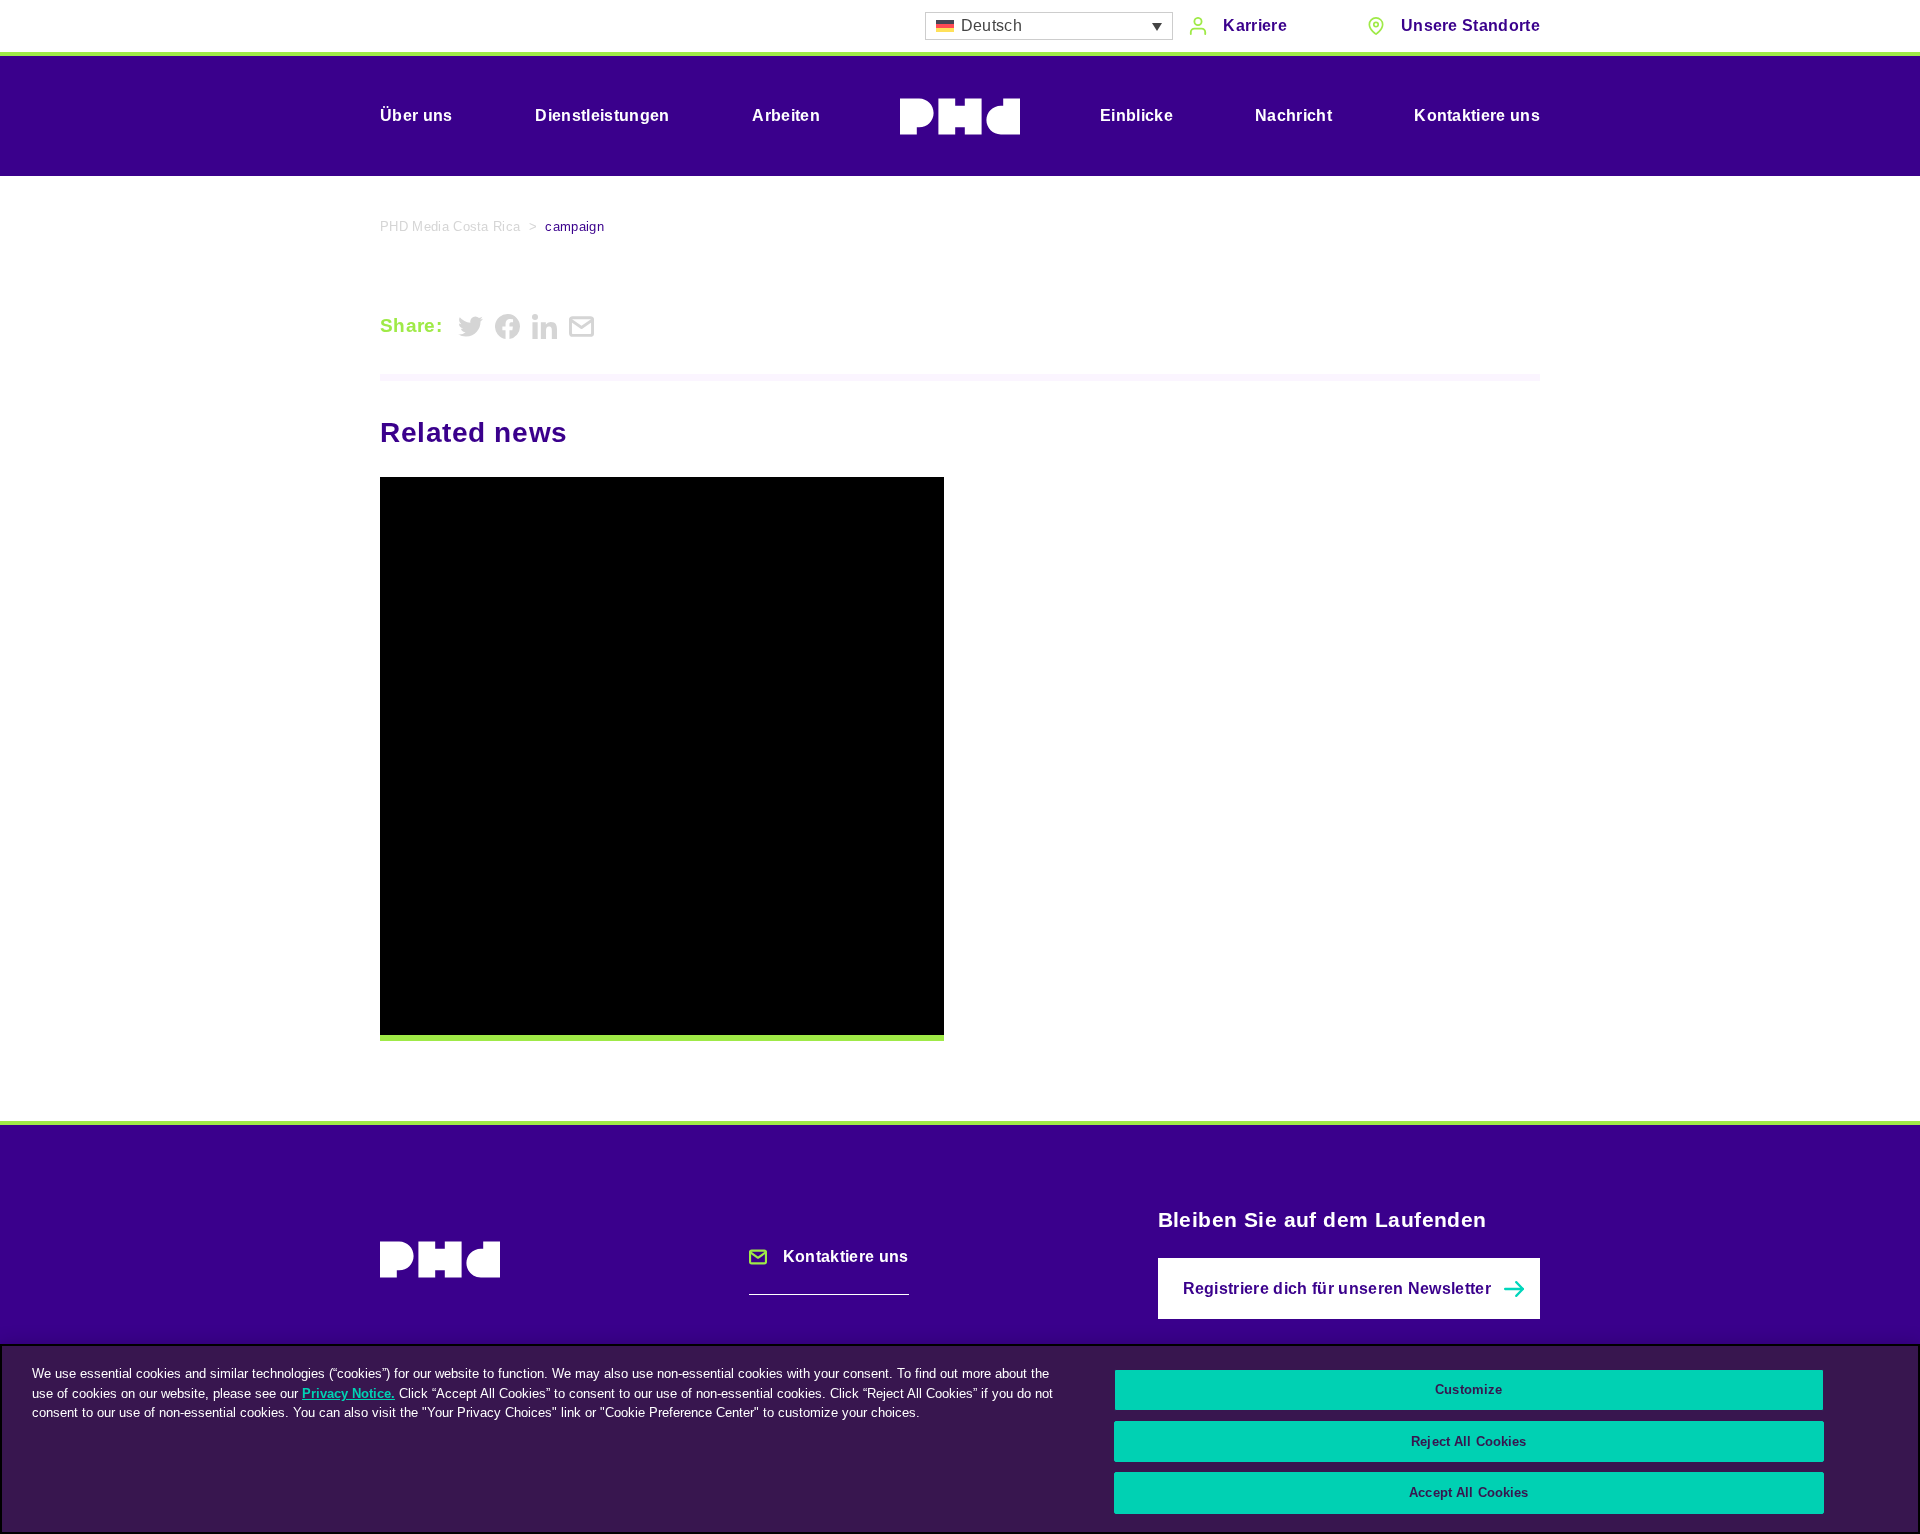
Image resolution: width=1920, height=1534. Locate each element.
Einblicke (1136, 115)
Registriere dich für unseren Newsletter (1337, 1288)
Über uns (416, 115)
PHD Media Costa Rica (450, 226)
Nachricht (1293, 115)
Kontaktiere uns (1477, 115)
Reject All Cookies (1468, 1441)
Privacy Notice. (348, 1393)
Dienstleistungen (602, 115)
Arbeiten (786, 115)
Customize (1468, 1389)
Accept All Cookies (1468, 1492)
